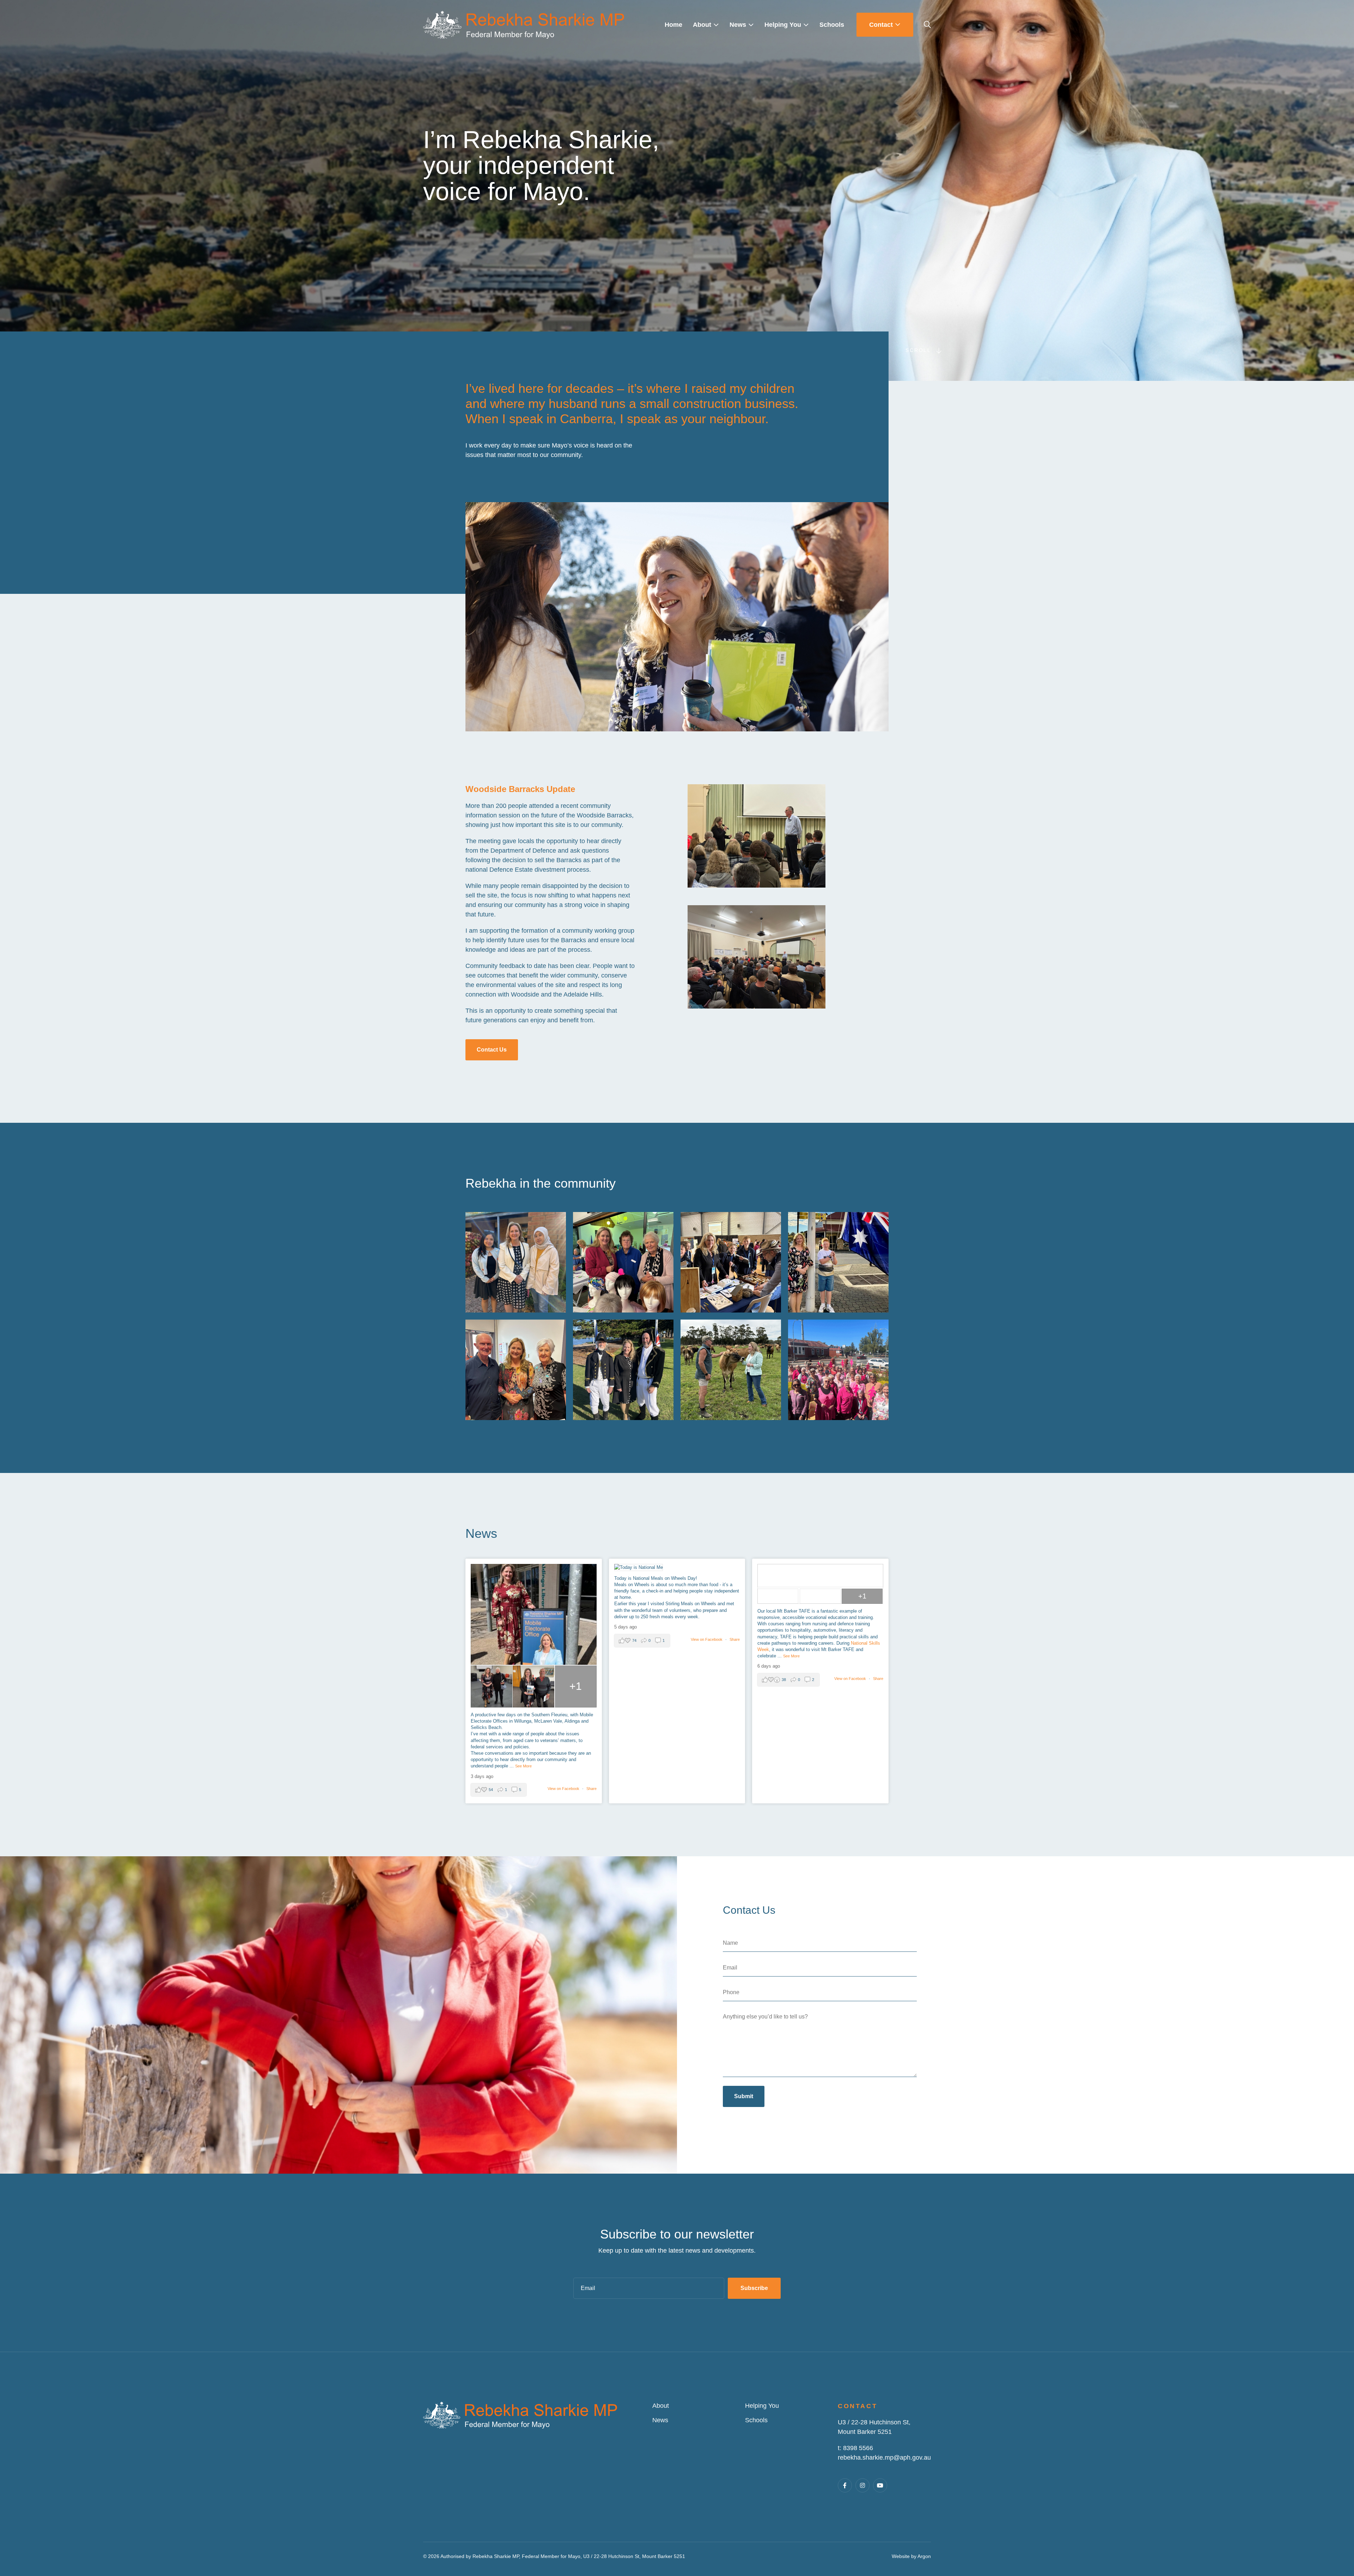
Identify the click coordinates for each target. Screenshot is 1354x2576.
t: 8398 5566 (855, 2448)
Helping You (762, 2406)
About (661, 2406)
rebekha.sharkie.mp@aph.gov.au (884, 2458)
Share (591, 1789)
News (660, 2420)
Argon (924, 2556)
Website (901, 2556)
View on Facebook (564, 1789)
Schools (756, 2420)
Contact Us (492, 1050)
